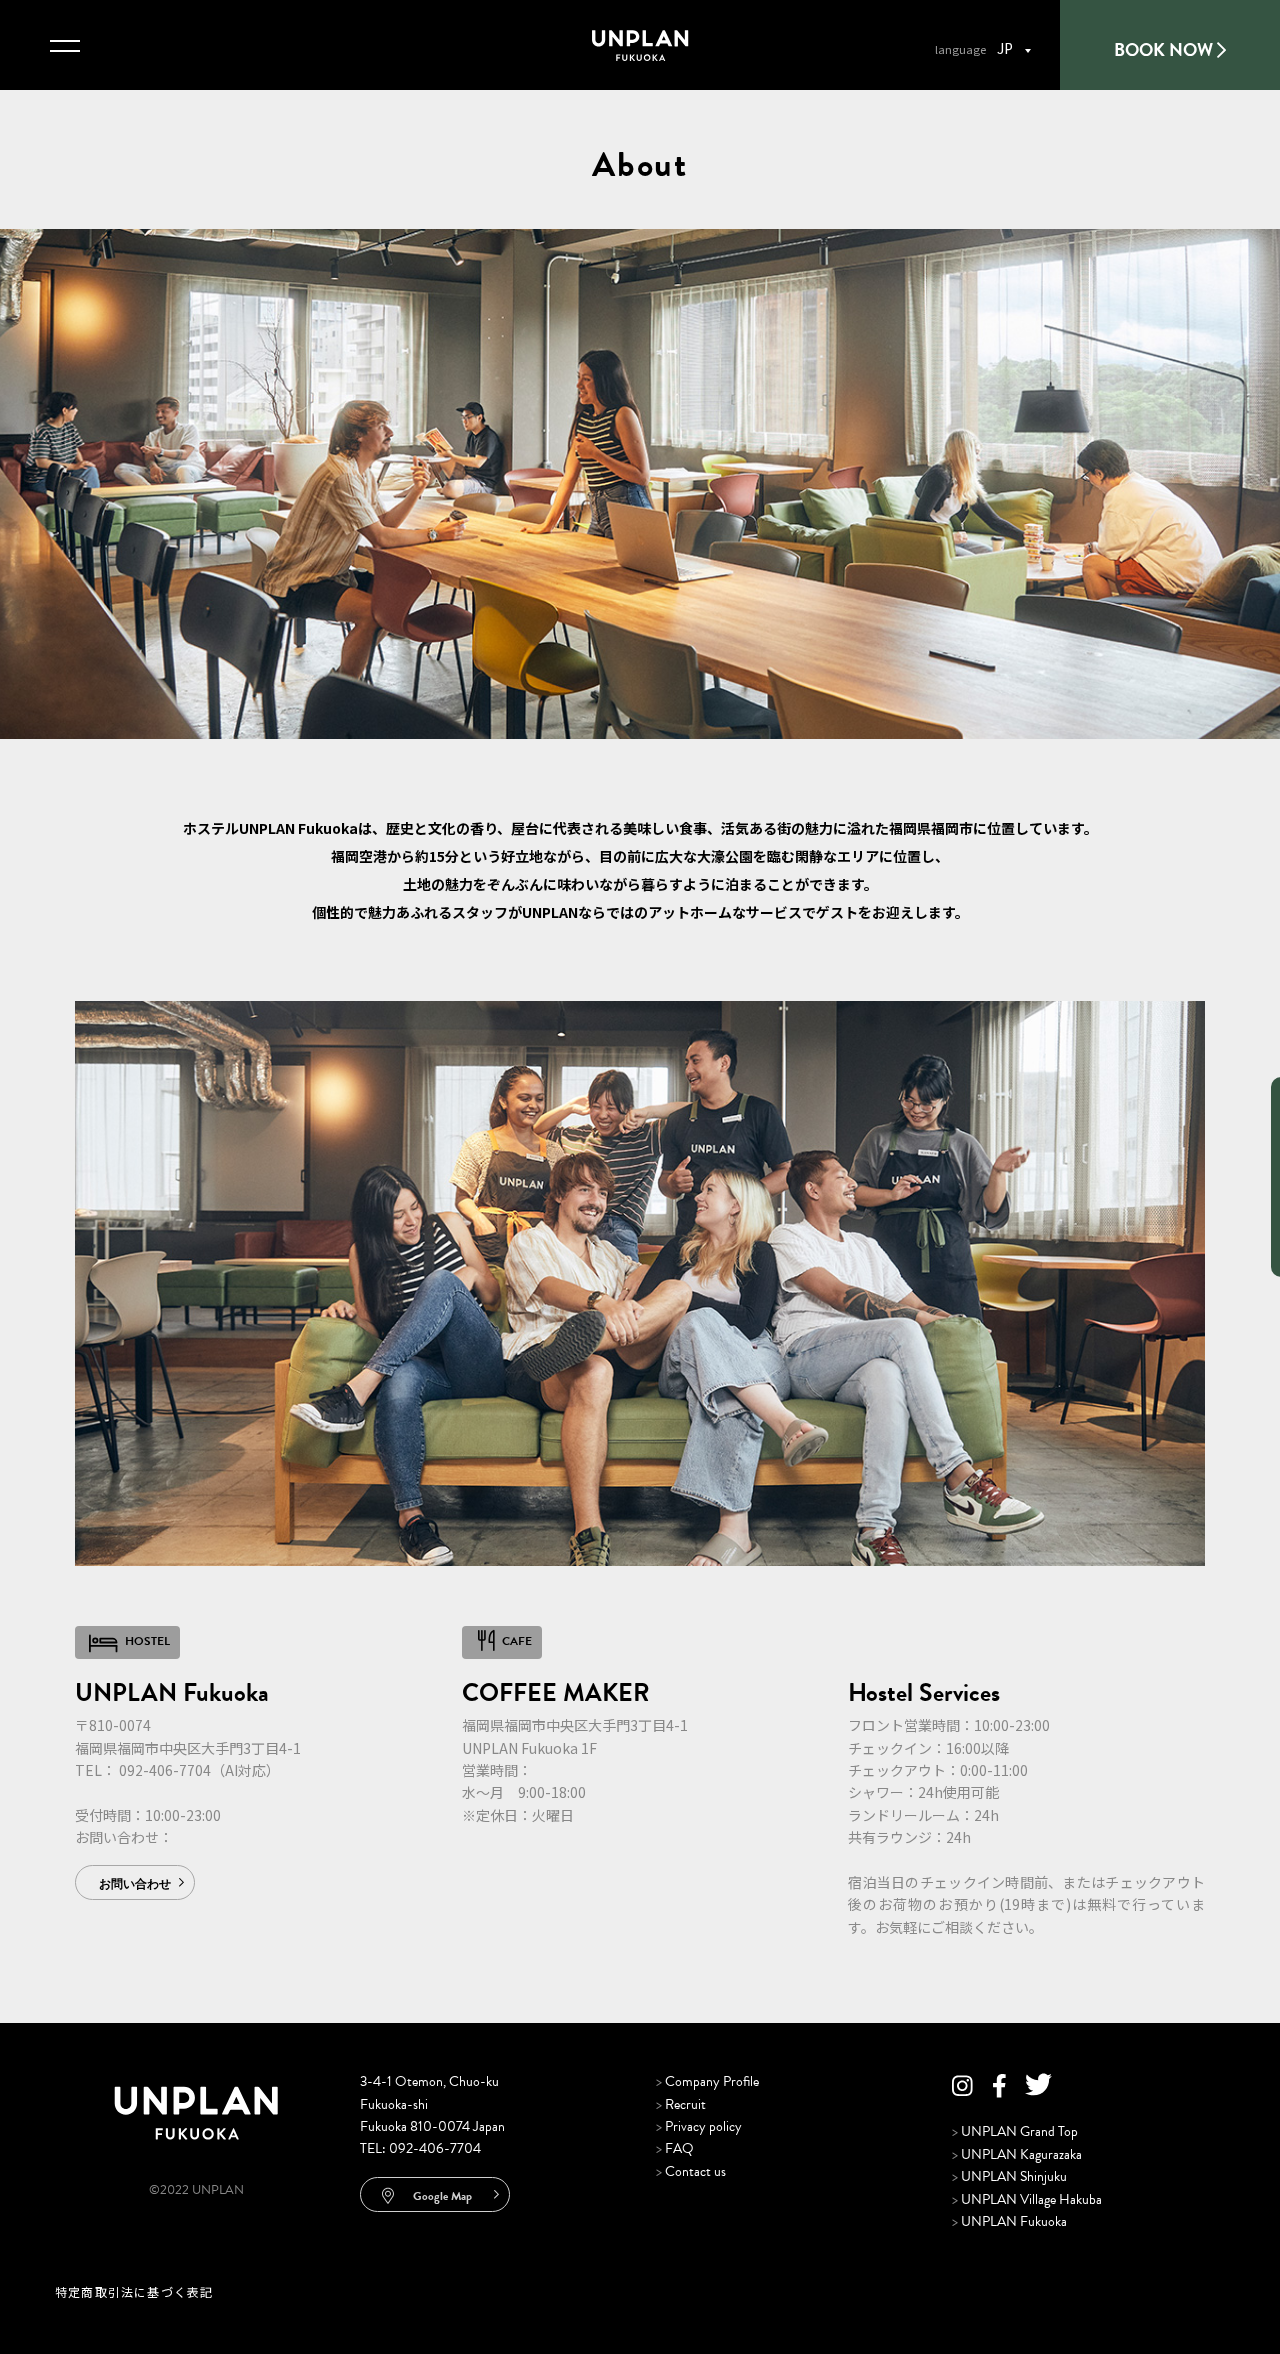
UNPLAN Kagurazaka (1017, 2154)
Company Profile (707, 2081)
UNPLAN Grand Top (1015, 2131)
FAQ (675, 2148)
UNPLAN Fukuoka (1009, 2221)
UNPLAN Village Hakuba (1027, 2199)
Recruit (681, 2104)
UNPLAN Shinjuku (1009, 2176)
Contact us (691, 2171)
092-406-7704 (165, 1770)
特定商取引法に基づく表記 (134, 2291)
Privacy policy (699, 2126)
